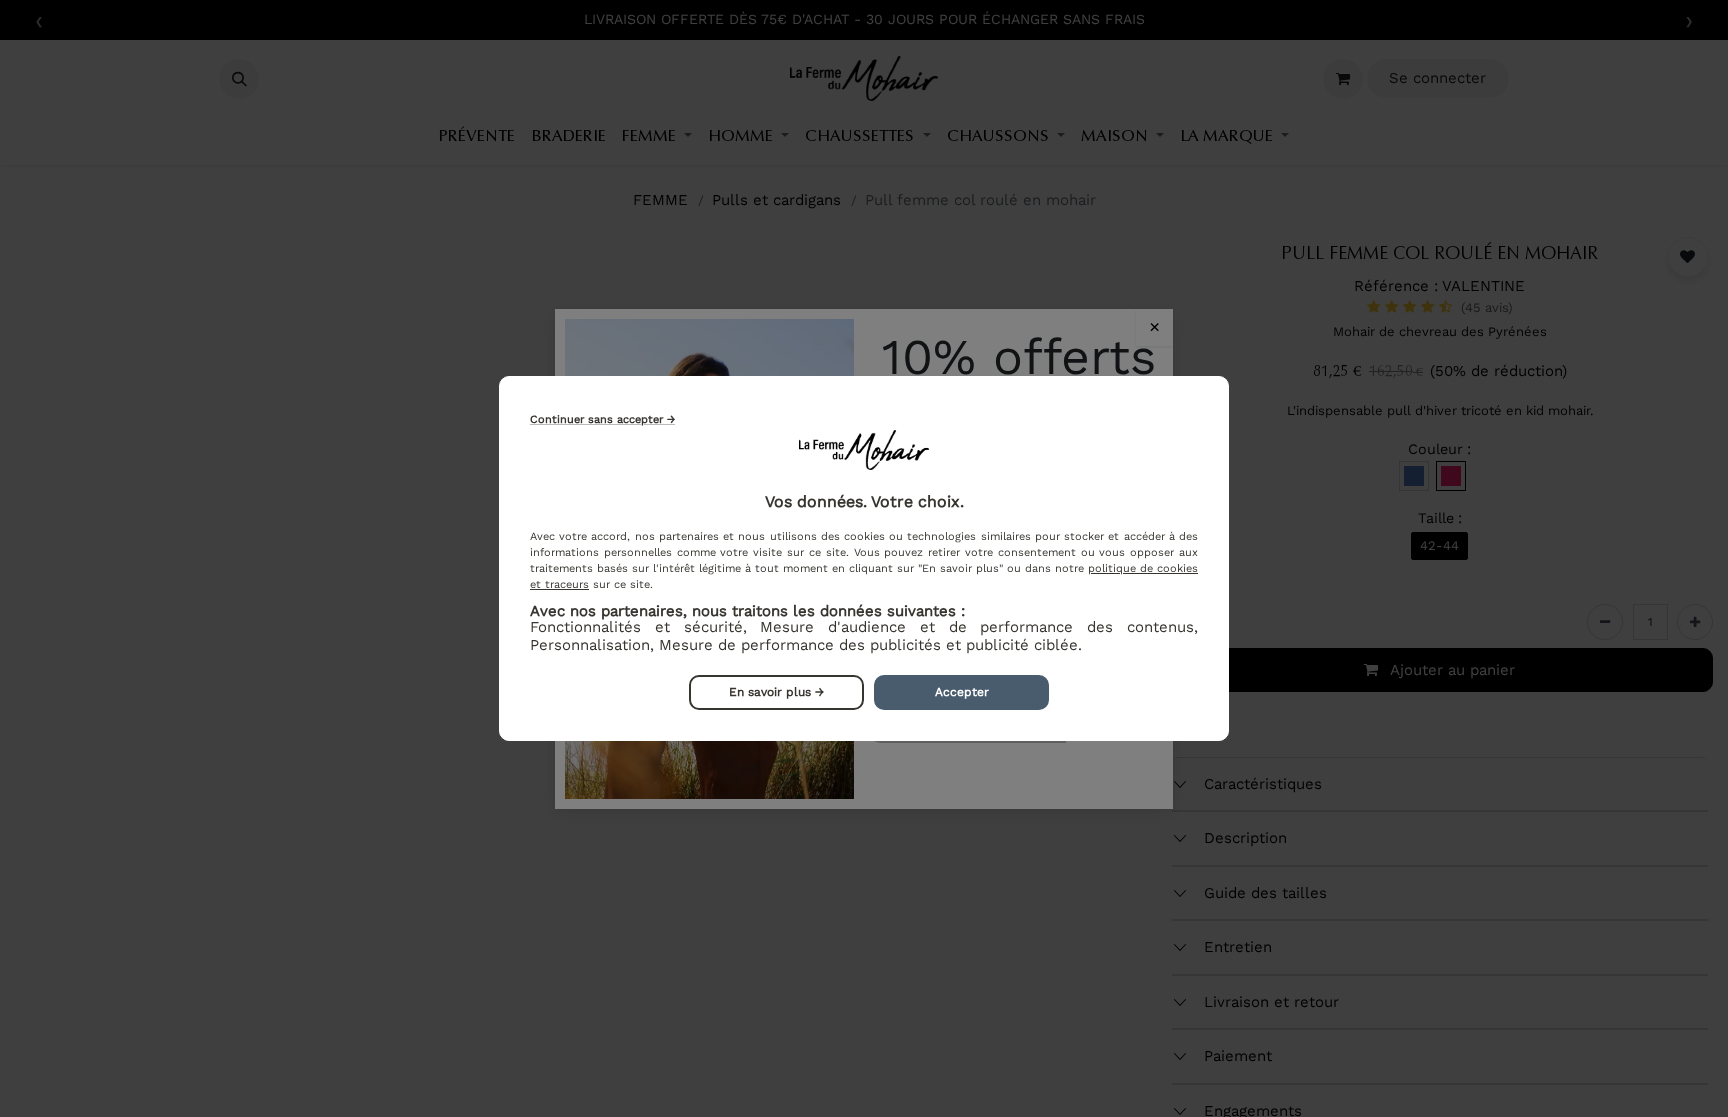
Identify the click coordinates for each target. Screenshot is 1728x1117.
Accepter (962, 692)
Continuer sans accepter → (602, 419)
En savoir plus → (776, 692)
